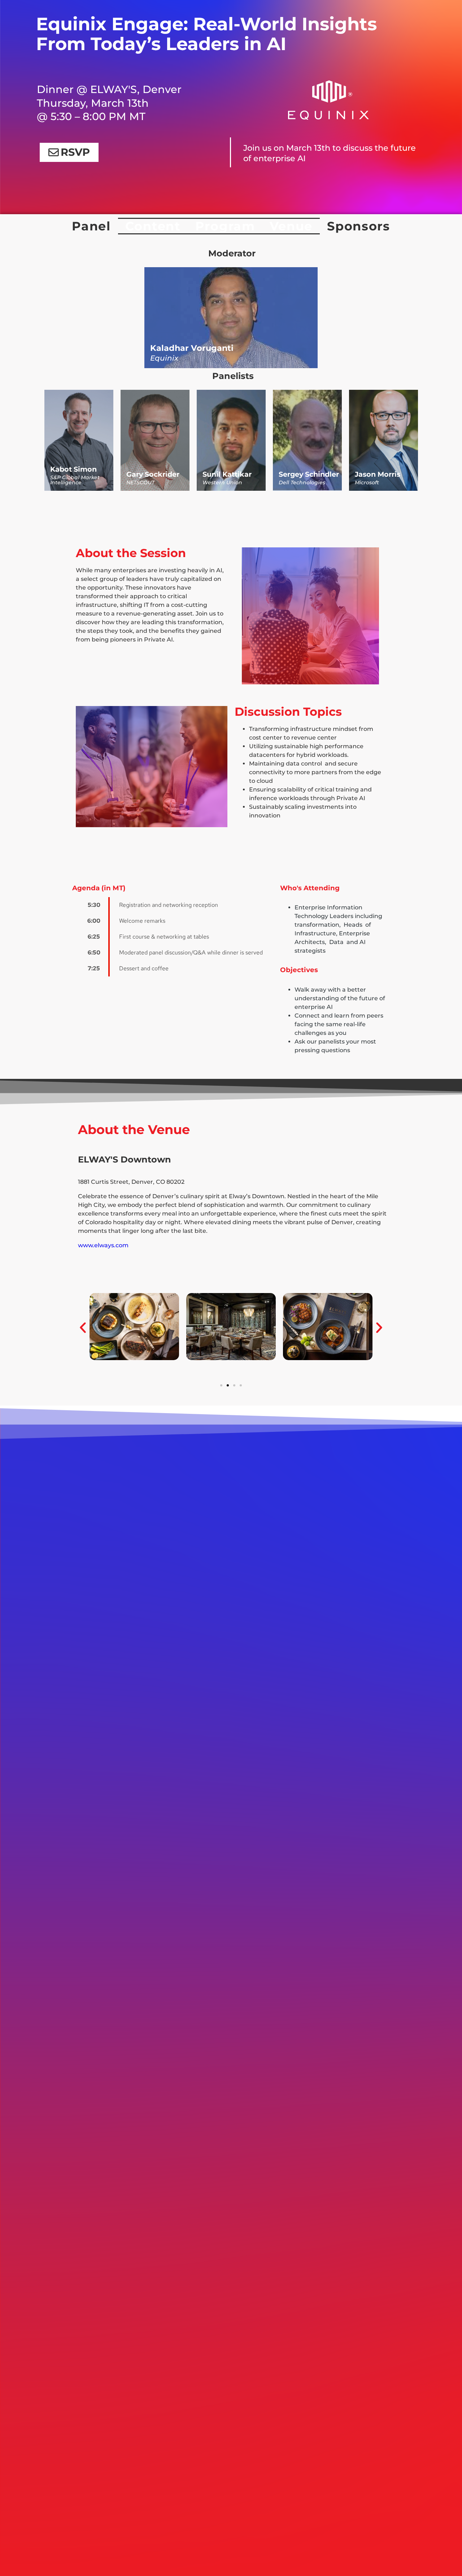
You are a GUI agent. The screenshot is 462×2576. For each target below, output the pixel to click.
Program (225, 226)
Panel (91, 226)
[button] (83, 1328)
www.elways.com (103, 1245)
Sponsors (359, 226)
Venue (291, 226)
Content (153, 226)
